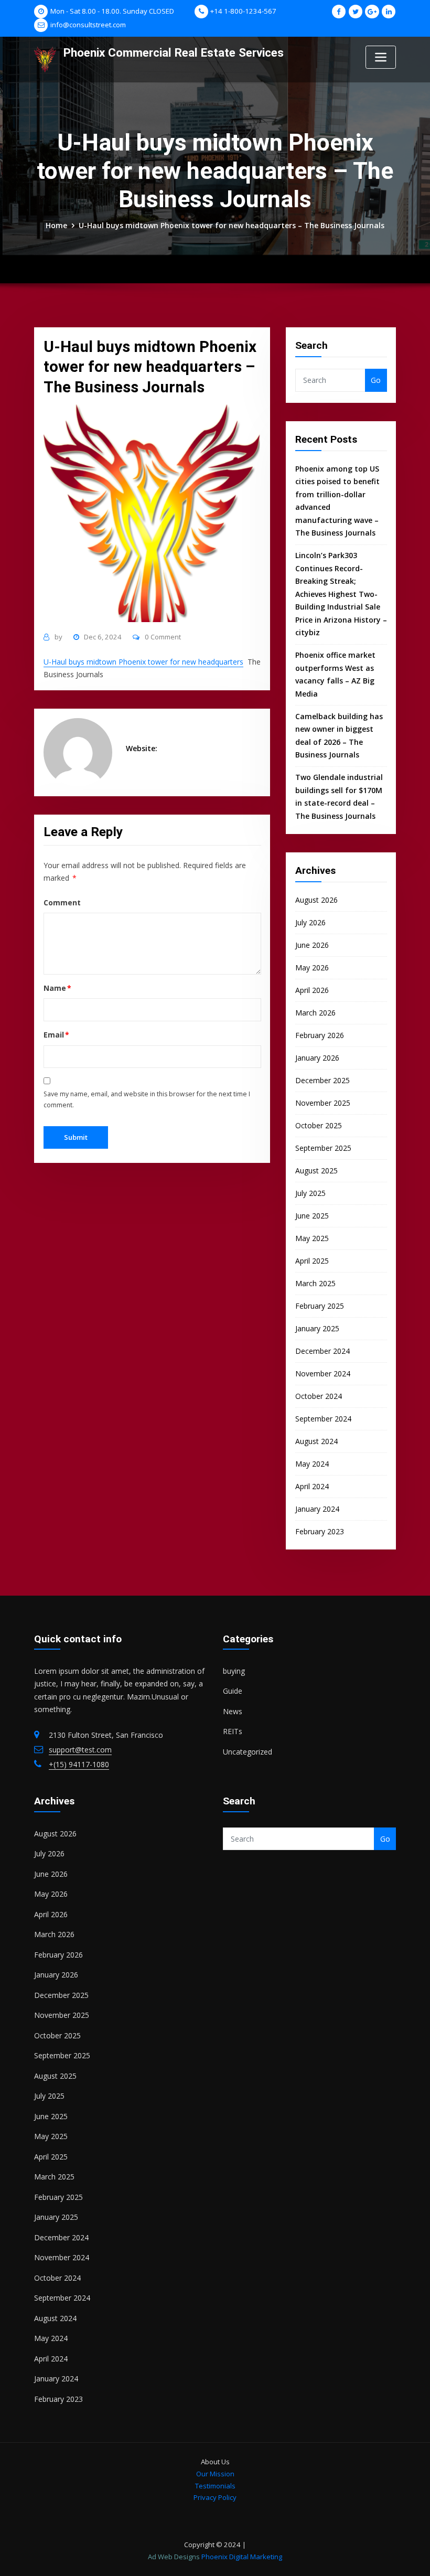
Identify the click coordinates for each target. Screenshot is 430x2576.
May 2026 (312, 968)
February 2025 (320, 1306)
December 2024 (322, 1351)
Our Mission (215, 2474)
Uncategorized (248, 1752)
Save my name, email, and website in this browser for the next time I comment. (147, 1099)
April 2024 (312, 1486)
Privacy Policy (215, 2497)
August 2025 (316, 1171)
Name (58, 988)
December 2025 (322, 1080)
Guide (233, 1691)
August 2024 (316, 1441)
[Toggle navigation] (381, 57)
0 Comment (163, 637)
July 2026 (310, 922)
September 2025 (323, 1148)
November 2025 (323, 1103)
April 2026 (312, 990)
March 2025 (315, 1283)
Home (56, 225)
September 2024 (323, 1419)
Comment (62, 902)
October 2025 (319, 1125)
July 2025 (310, 1193)
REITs (233, 1731)
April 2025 (312, 1261)
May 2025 (312, 1238)
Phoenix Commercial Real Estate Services (174, 52)
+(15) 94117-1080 (79, 1764)
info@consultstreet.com (88, 25)
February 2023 (320, 1531)
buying (234, 1671)
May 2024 (312, 1464)
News (233, 1711)
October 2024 (319, 1396)
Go (376, 380)
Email (57, 1035)
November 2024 (323, 1373)
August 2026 (316, 900)
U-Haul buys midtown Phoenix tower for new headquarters (143, 662)
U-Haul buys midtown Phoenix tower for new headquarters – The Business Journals (232, 225)
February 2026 (320, 1035)
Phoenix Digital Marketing (242, 2557)
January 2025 (317, 1328)
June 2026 (312, 945)
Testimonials (215, 2486)
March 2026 (315, 1013)
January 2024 (317, 1509)
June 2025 (312, 1216)
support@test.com (80, 1750)
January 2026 (317, 1058)
